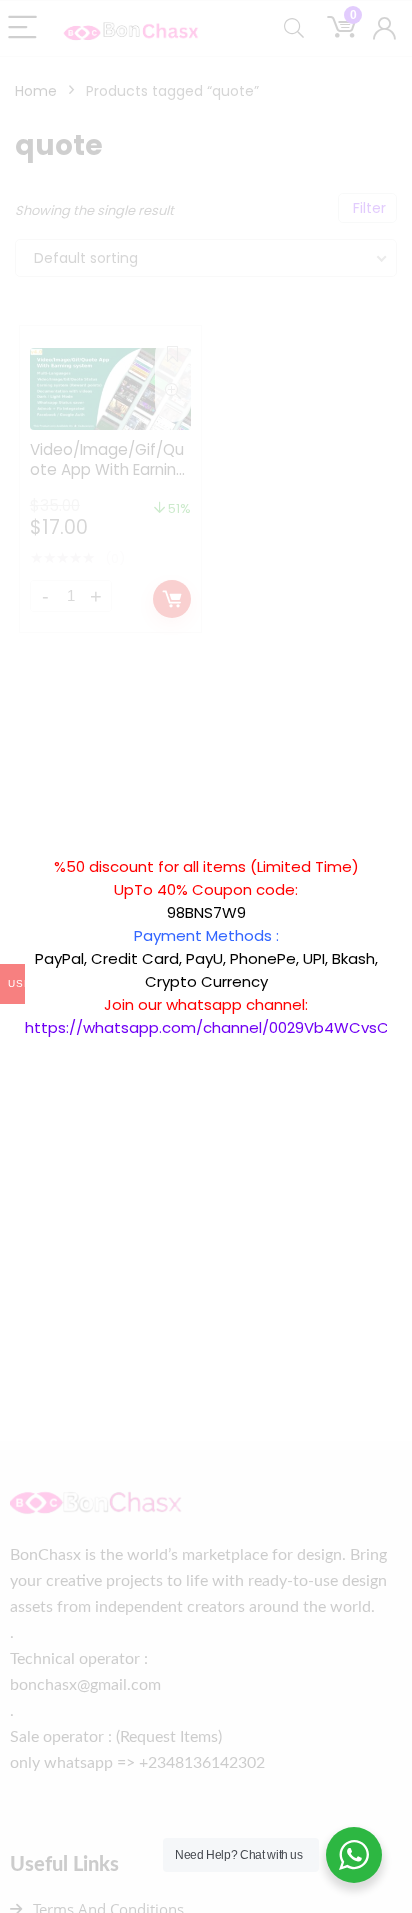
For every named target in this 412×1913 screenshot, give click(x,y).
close (397, 845)
